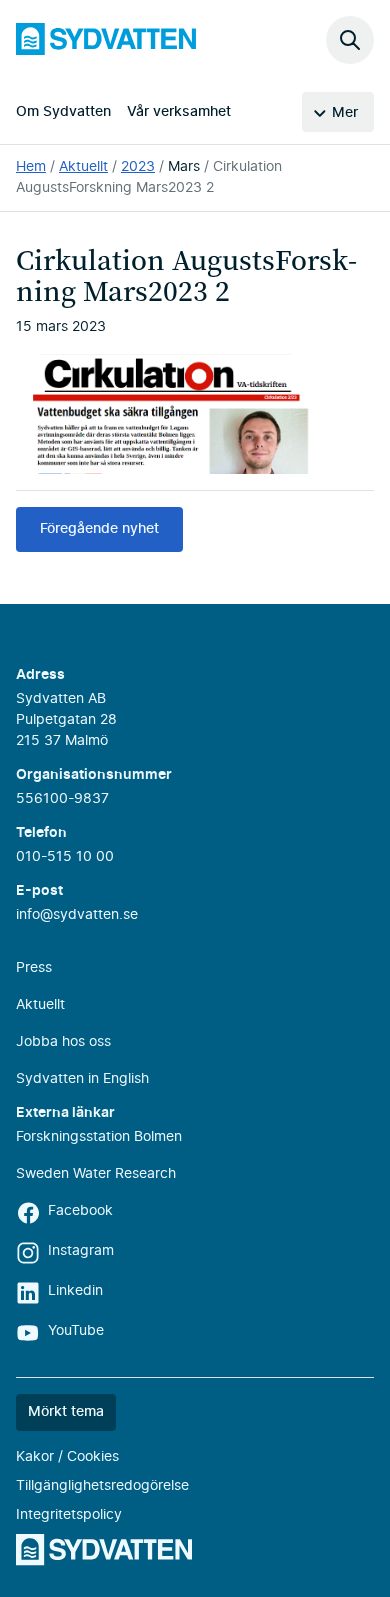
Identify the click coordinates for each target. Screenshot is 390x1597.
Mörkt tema (66, 1412)
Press (34, 968)
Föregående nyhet (99, 529)
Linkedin (75, 1291)
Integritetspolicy (69, 1515)
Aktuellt (83, 167)
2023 (138, 167)
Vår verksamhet (179, 112)
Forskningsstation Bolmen (99, 1137)
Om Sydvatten (63, 112)
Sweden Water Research (96, 1174)
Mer (345, 113)
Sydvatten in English (82, 1079)
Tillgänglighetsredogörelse (102, 1486)
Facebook (80, 1211)
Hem (31, 167)
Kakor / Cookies (67, 1457)
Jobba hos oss (63, 1042)
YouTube (76, 1331)
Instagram (81, 1251)
